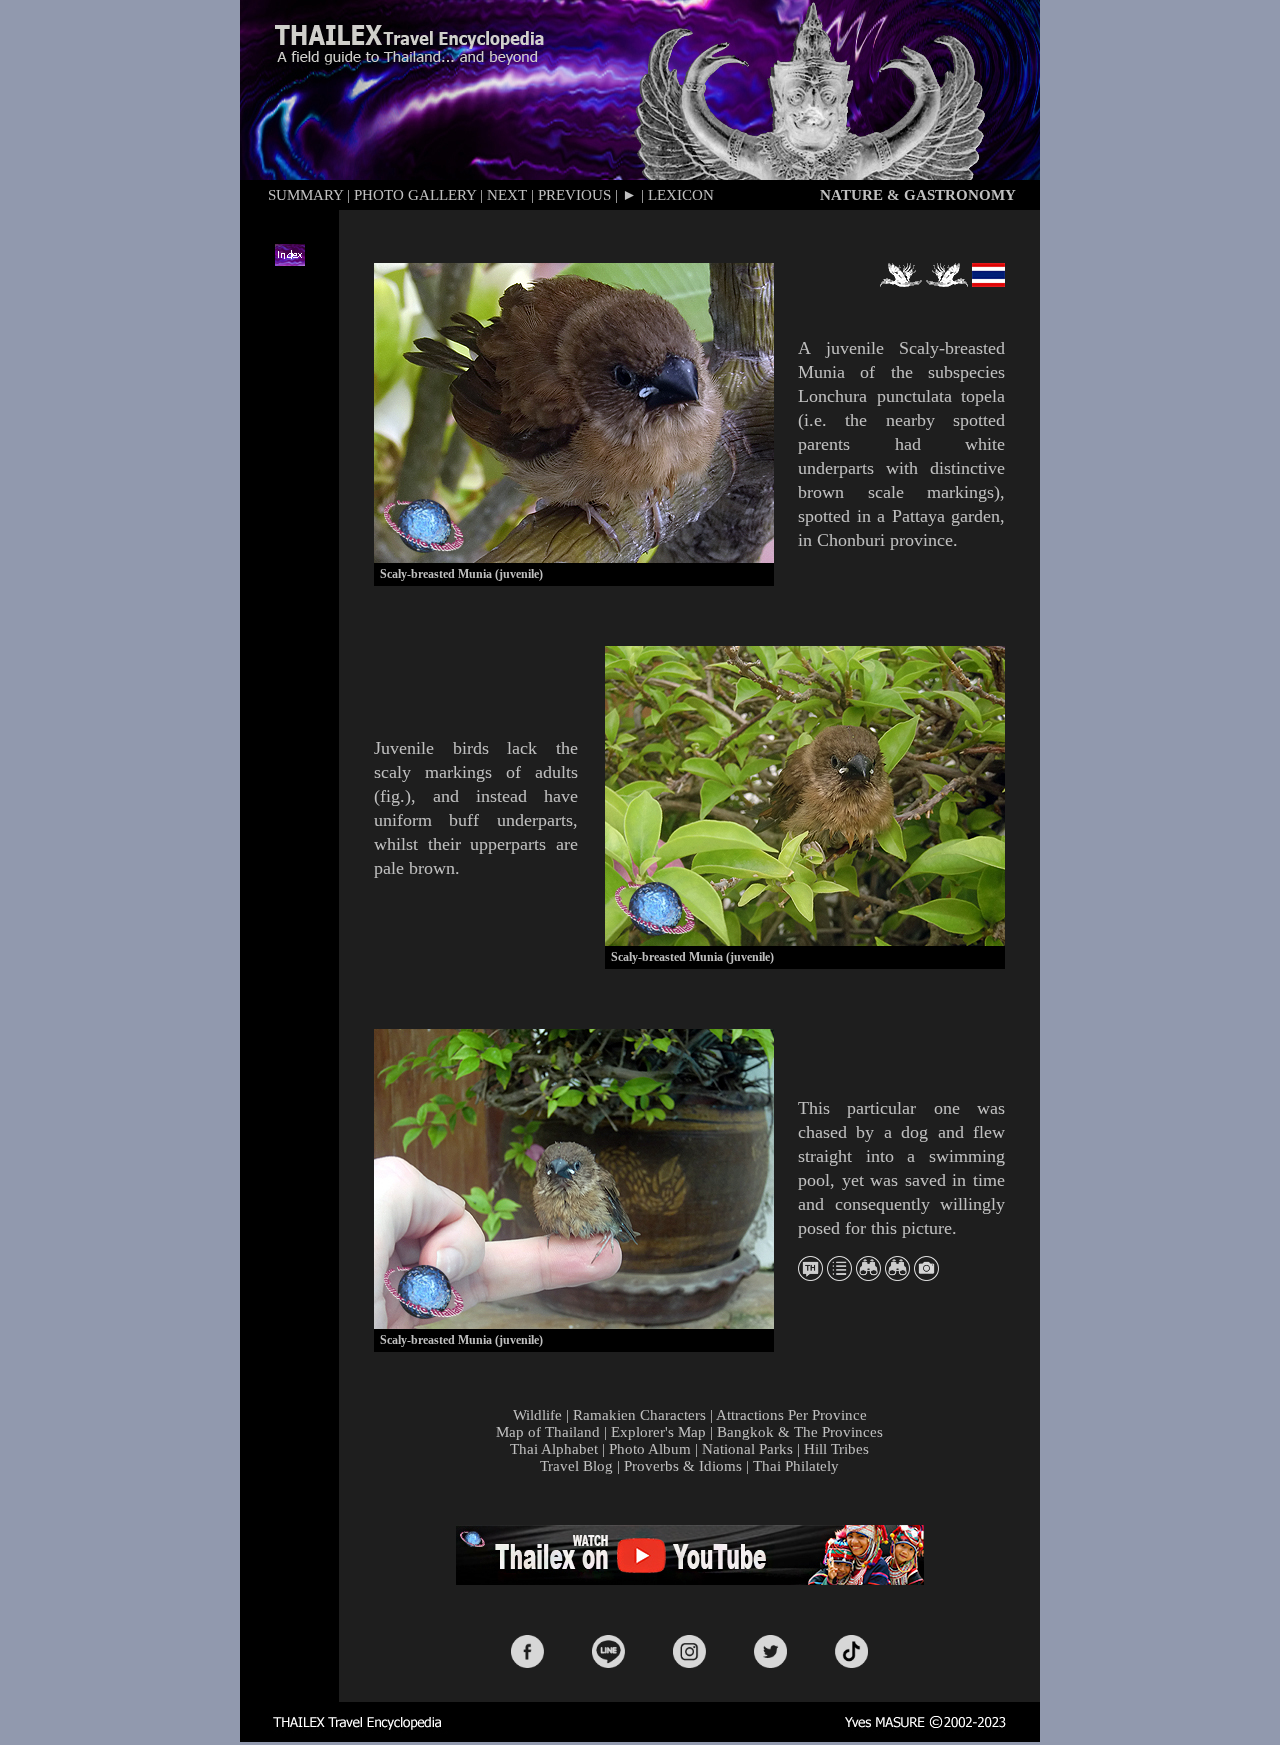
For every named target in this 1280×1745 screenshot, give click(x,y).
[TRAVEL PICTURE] (926, 1275)
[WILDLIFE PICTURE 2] (897, 1275)
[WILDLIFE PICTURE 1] (868, 1275)
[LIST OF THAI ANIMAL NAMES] (810, 1275)
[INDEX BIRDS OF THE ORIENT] (839, 1275)
